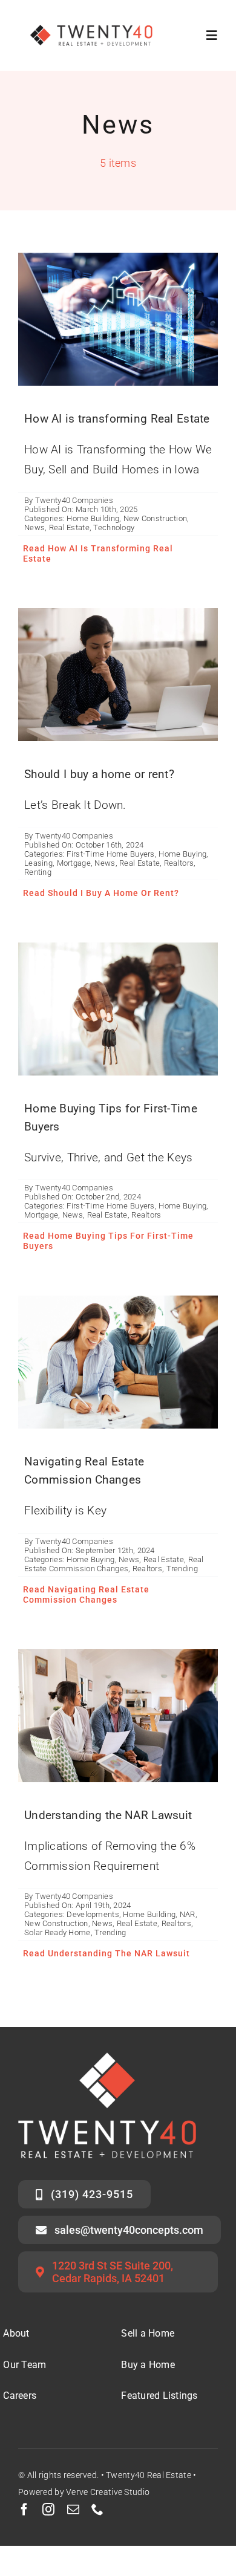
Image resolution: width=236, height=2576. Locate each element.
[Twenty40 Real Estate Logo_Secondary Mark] (92, 18)
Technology (114, 527)
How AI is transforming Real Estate (117, 419)
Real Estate (69, 527)
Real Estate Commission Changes (114, 1564)
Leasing (38, 863)
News (34, 527)
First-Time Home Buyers (110, 854)
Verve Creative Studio (108, 2492)
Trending (182, 1569)
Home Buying (182, 854)
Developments (93, 1914)
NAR (188, 1914)
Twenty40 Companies (74, 500)
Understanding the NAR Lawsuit (108, 1815)
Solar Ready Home (57, 1932)
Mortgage (74, 863)
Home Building (93, 518)
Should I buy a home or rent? (99, 774)
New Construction (156, 518)
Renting (38, 872)
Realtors (179, 863)
